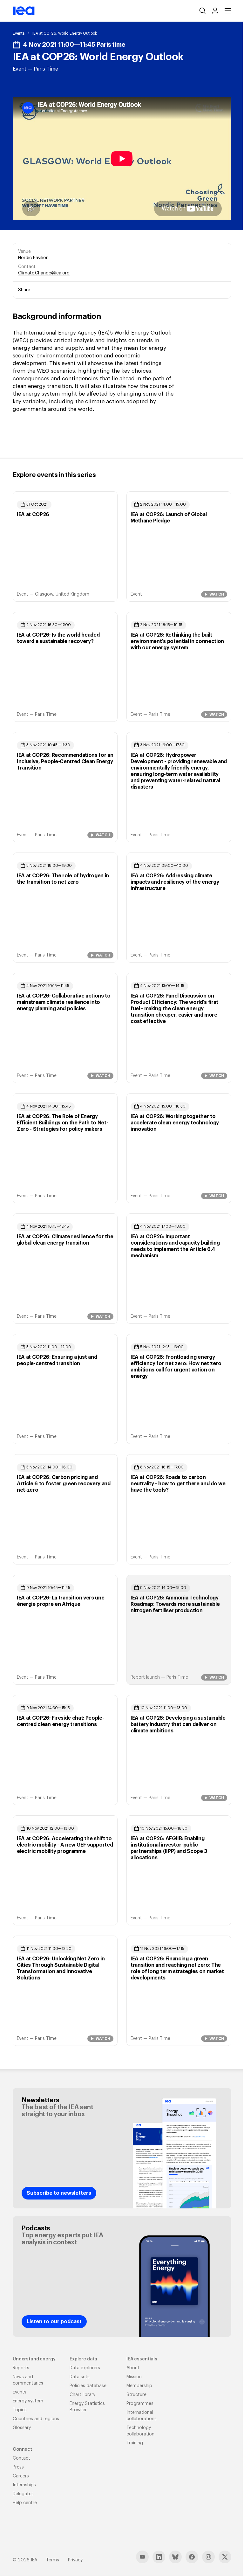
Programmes (140, 2404)
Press (18, 2467)
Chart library (82, 2395)
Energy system (28, 2401)
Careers (21, 2476)
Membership (139, 2386)
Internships (24, 2485)
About (133, 2368)
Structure (136, 2395)
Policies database (88, 2386)
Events (19, 33)
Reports (21, 2368)
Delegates (23, 2494)
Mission (134, 2377)
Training (135, 2443)
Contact (21, 2458)
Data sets (80, 2377)
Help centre (25, 2503)
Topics (20, 2410)
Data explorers (85, 2368)
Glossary (22, 2428)
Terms (53, 2560)
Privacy (75, 2560)
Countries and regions (36, 2419)
